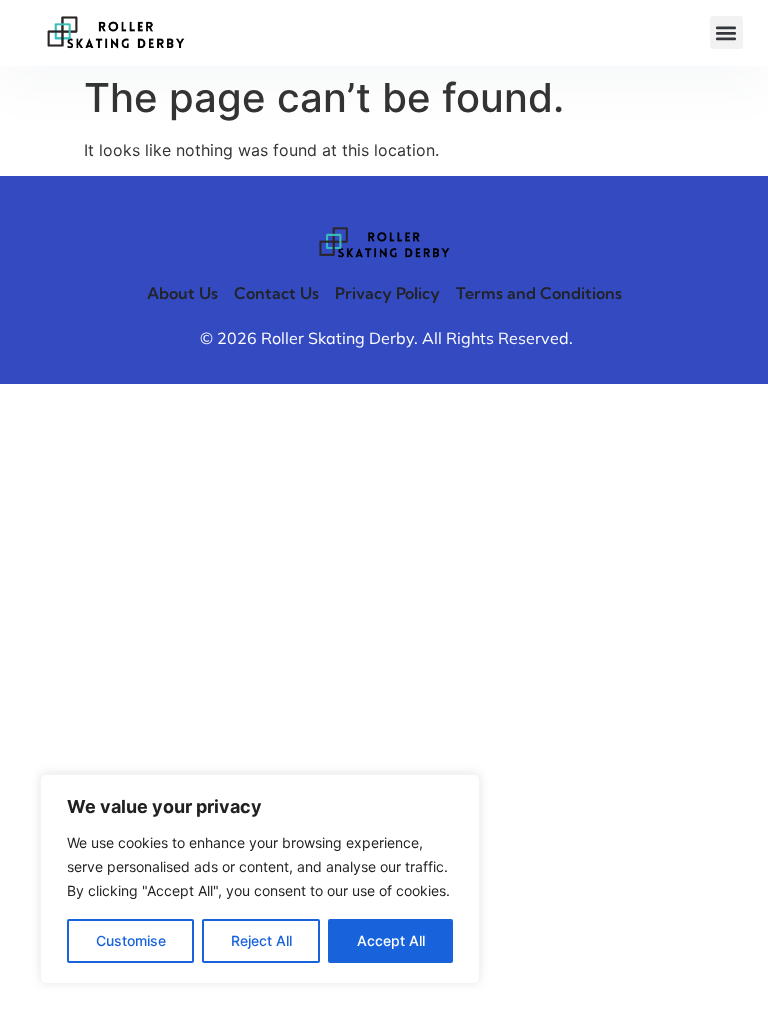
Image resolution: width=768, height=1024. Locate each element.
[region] (260, 879)
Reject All (261, 940)
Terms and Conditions (539, 293)
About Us (182, 293)
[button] (726, 32)
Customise (131, 940)
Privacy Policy (387, 293)
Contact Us (276, 293)
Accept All (391, 940)
